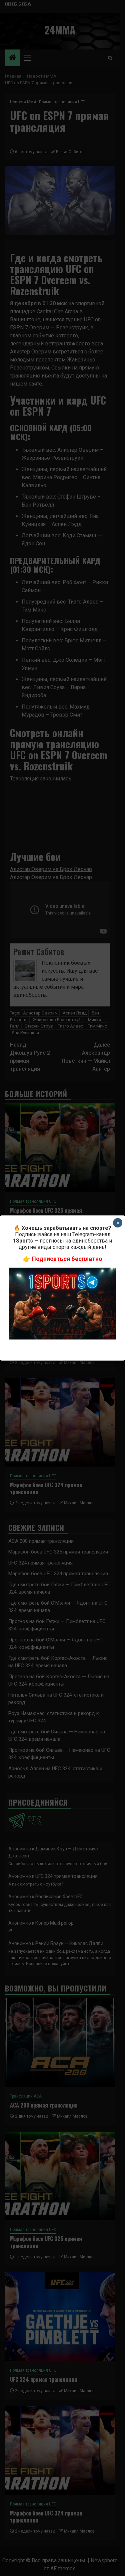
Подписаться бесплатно (67, 1259)
